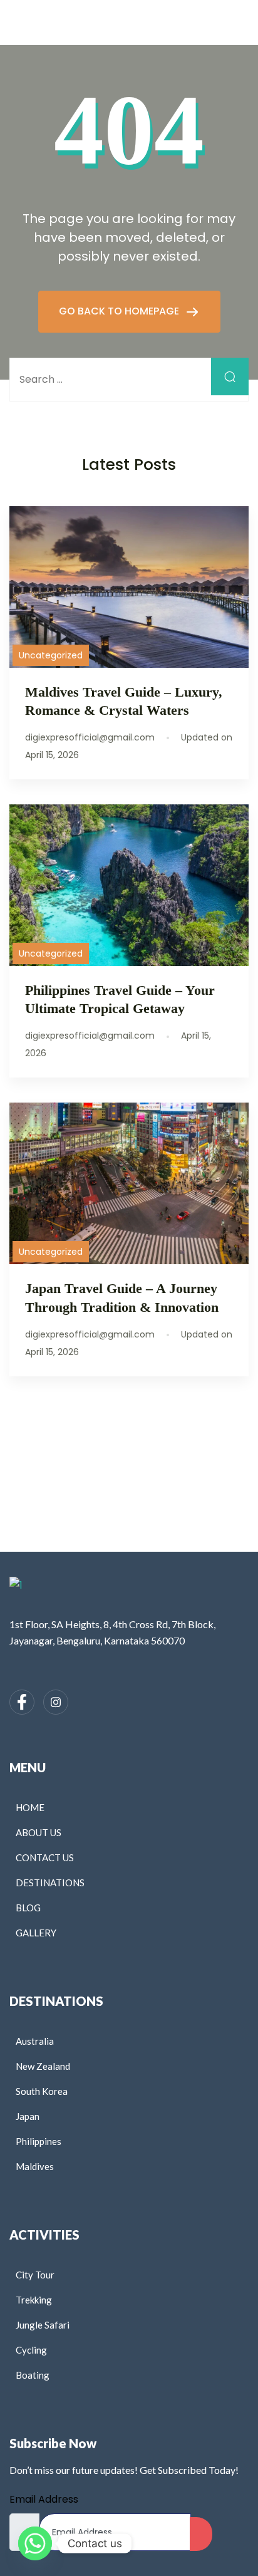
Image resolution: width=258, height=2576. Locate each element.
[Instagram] (56, 1702)
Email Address (44, 2499)
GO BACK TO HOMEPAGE (120, 311)
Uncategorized (51, 655)
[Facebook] (22, 1702)
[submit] (201, 2534)
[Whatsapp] (35, 2543)
